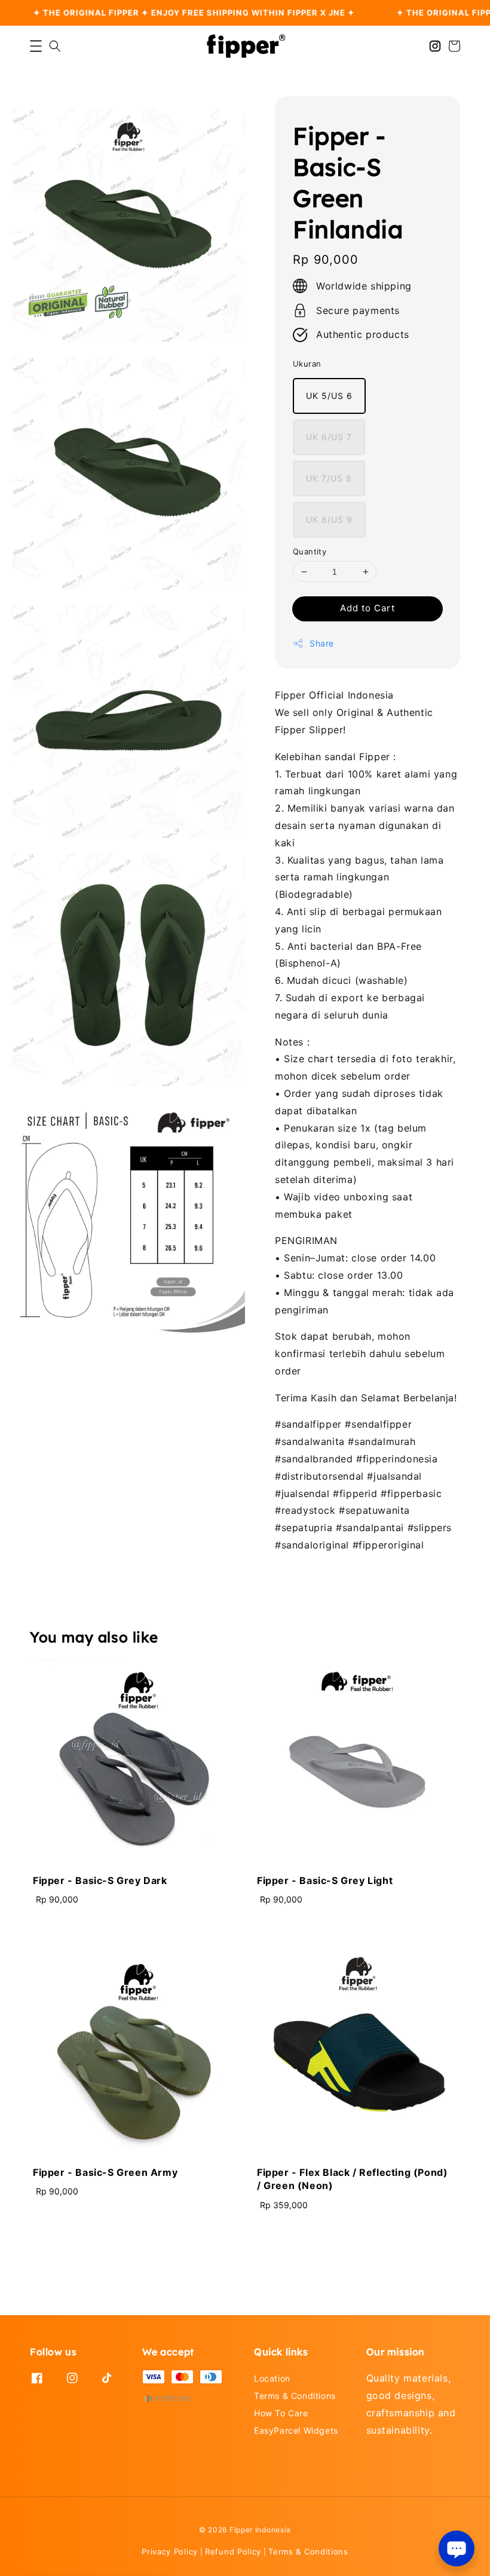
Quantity (310, 551)
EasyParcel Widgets (296, 2430)
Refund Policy (233, 2551)
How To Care (281, 2413)
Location (272, 2378)
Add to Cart (367, 608)
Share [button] (322, 643)
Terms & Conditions (295, 2396)
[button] (36, 46)
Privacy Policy (170, 2551)
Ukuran (307, 364)
